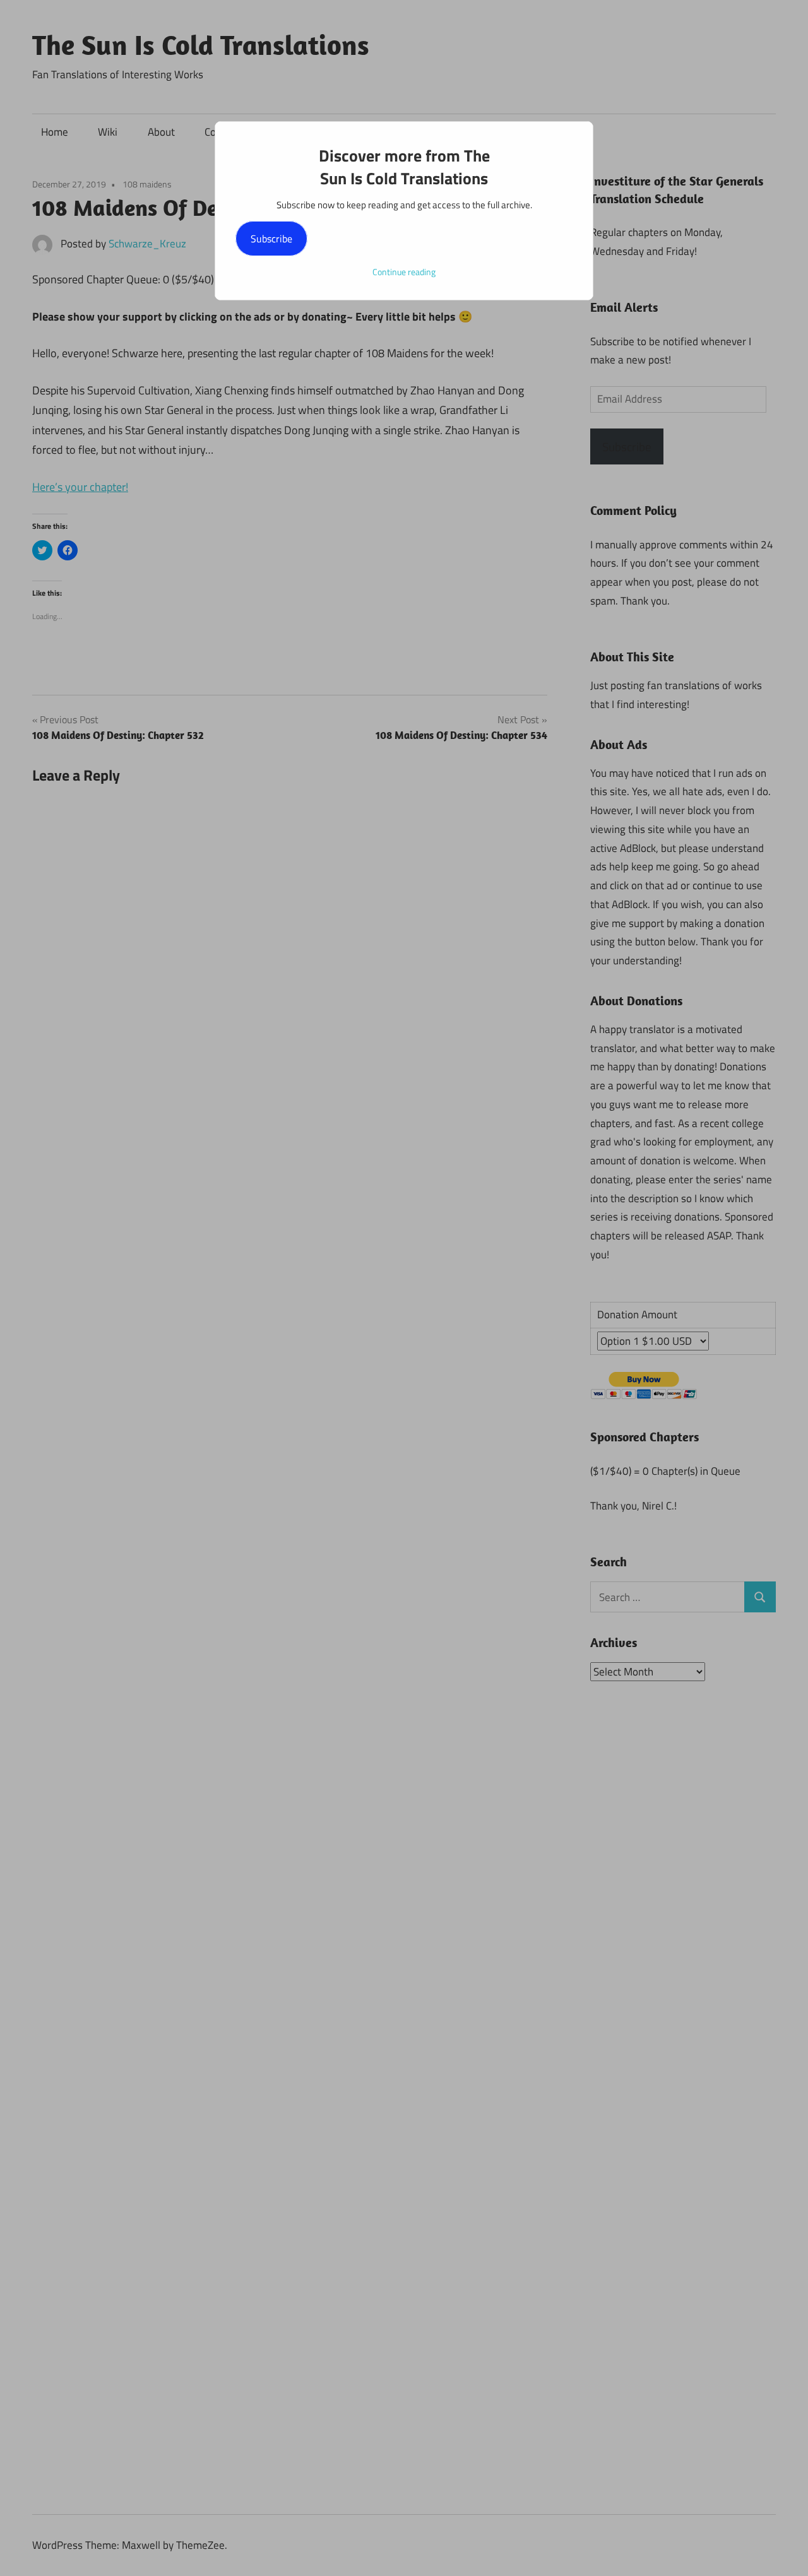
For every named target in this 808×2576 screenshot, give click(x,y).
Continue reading (404, 272)
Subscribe (271, 239)
